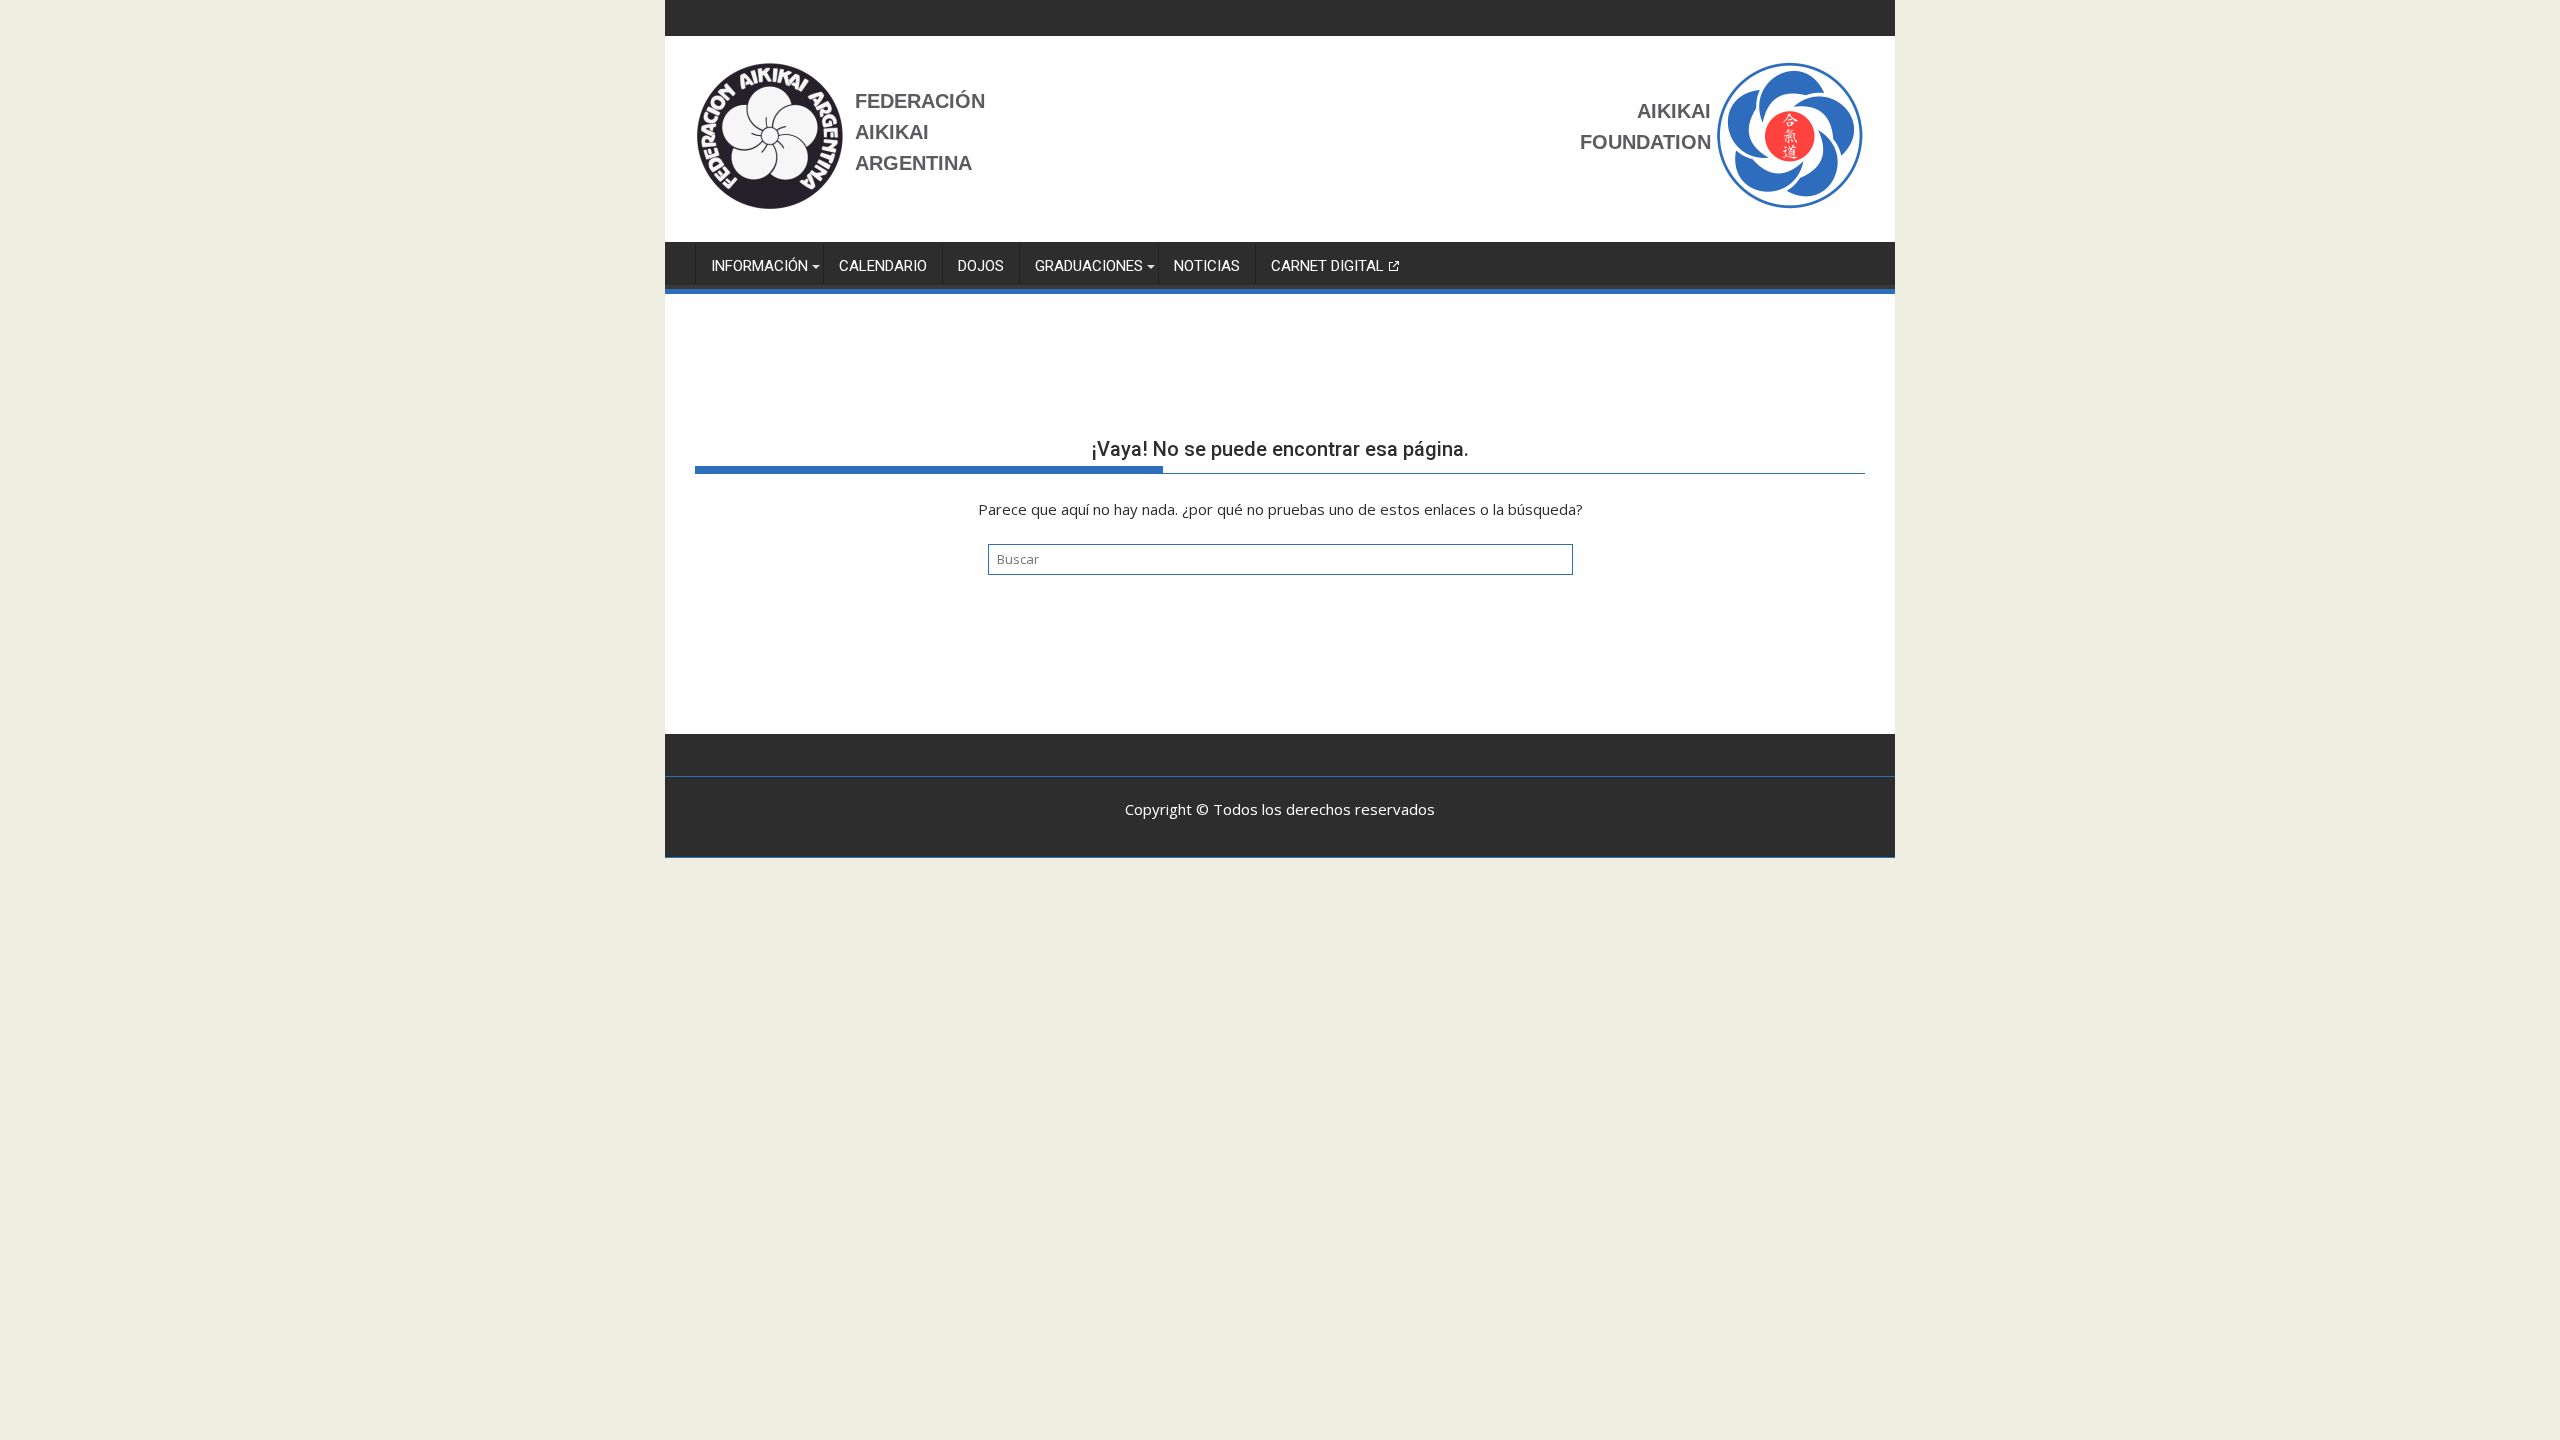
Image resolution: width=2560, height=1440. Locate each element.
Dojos (981, 266)
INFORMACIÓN (759, 266)
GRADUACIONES (1089, 266)
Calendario (883, 266)
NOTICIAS (1207, 266)
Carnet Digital (1327, 266)
